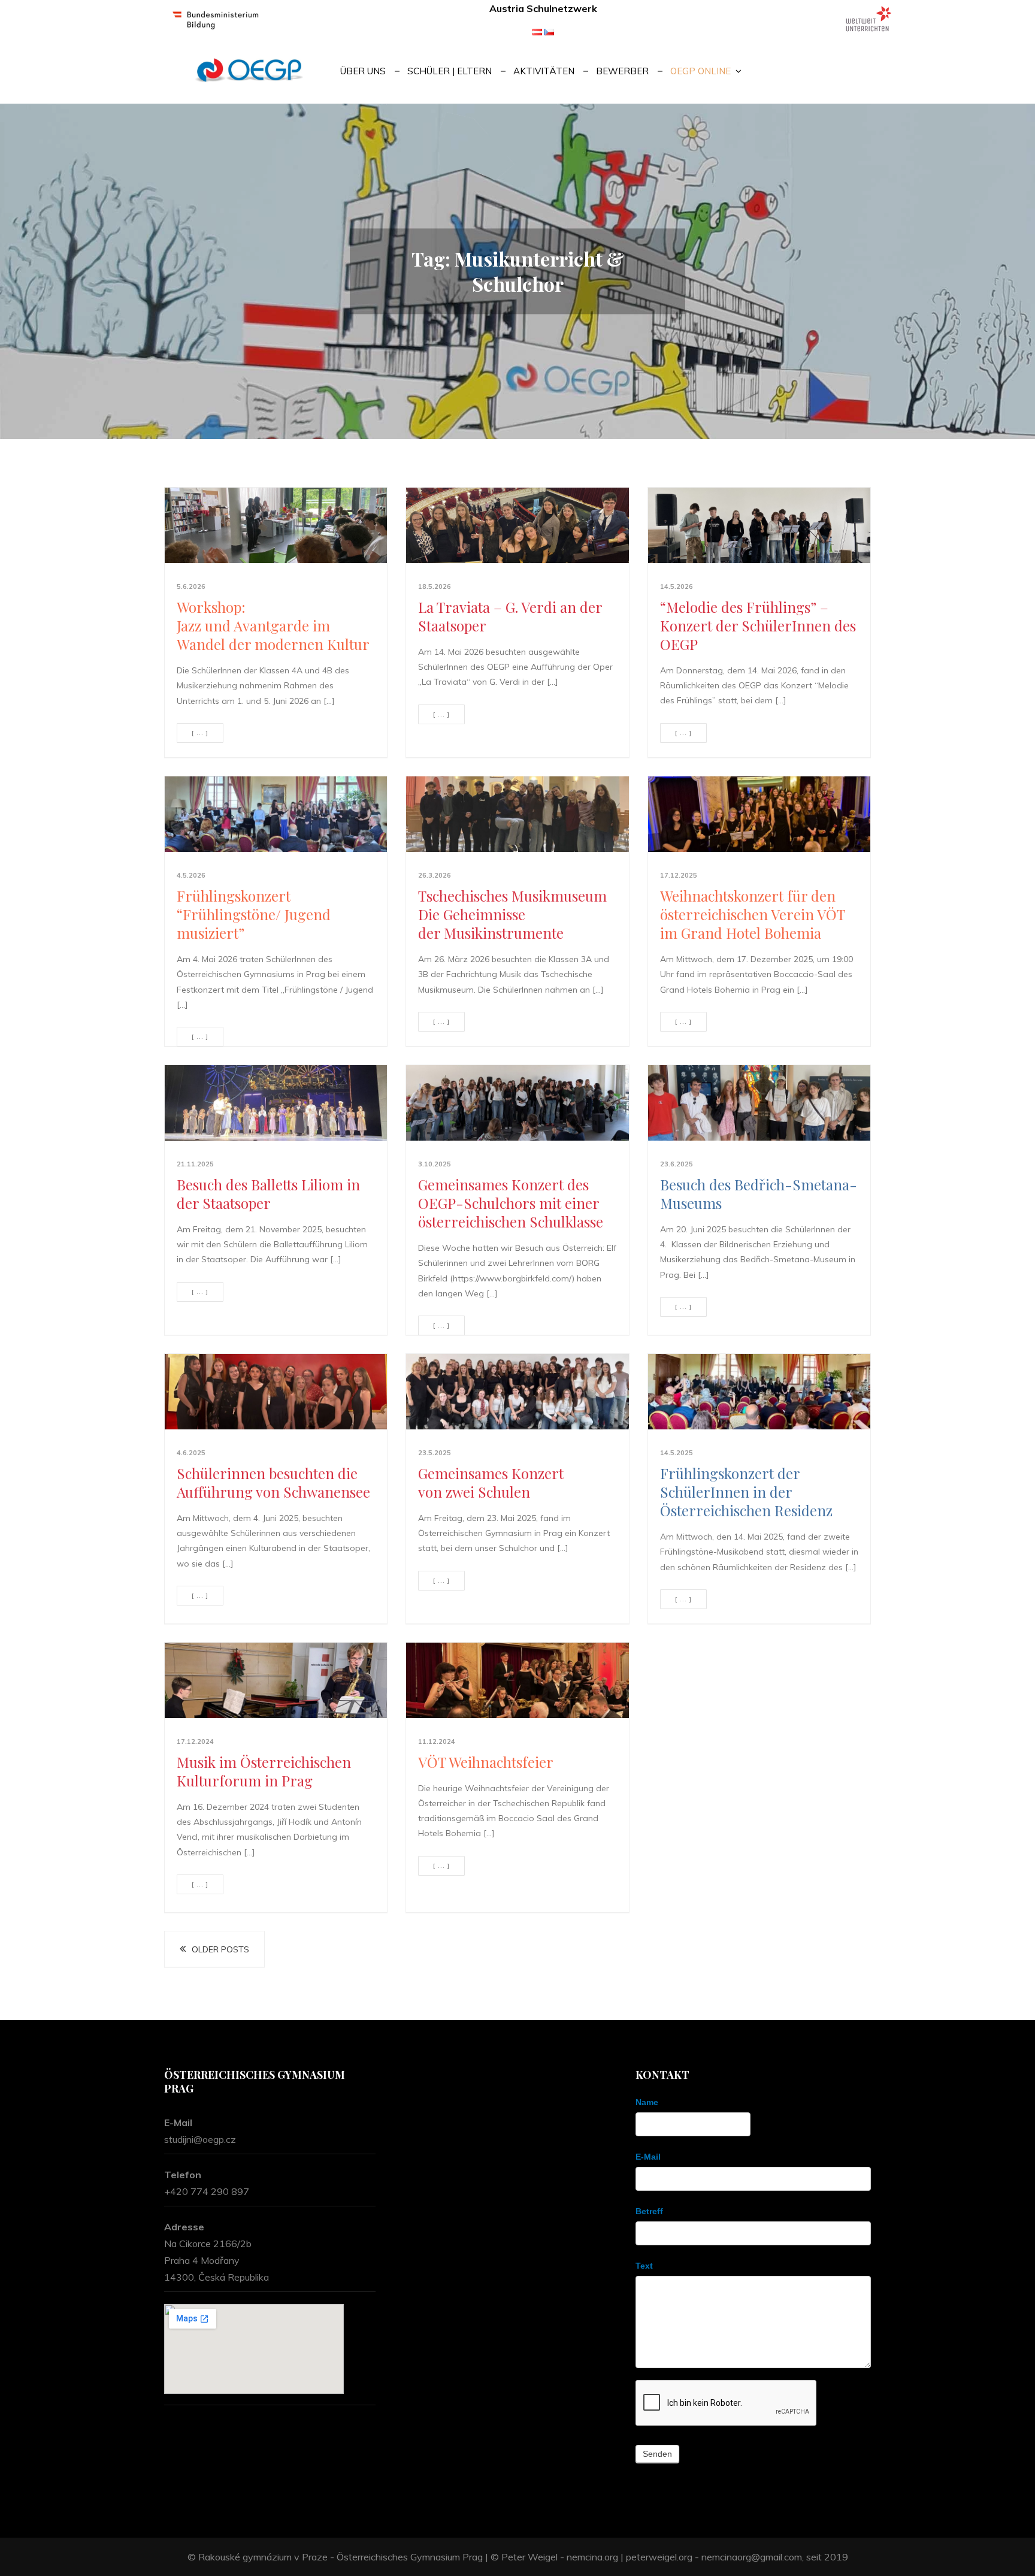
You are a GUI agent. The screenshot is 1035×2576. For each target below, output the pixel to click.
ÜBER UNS (363, 71)
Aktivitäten (544, 71)
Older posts (220, 1949)
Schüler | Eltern (450, 71)
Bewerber (622, 71)
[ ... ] (200, 733)
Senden (657, 2454)
